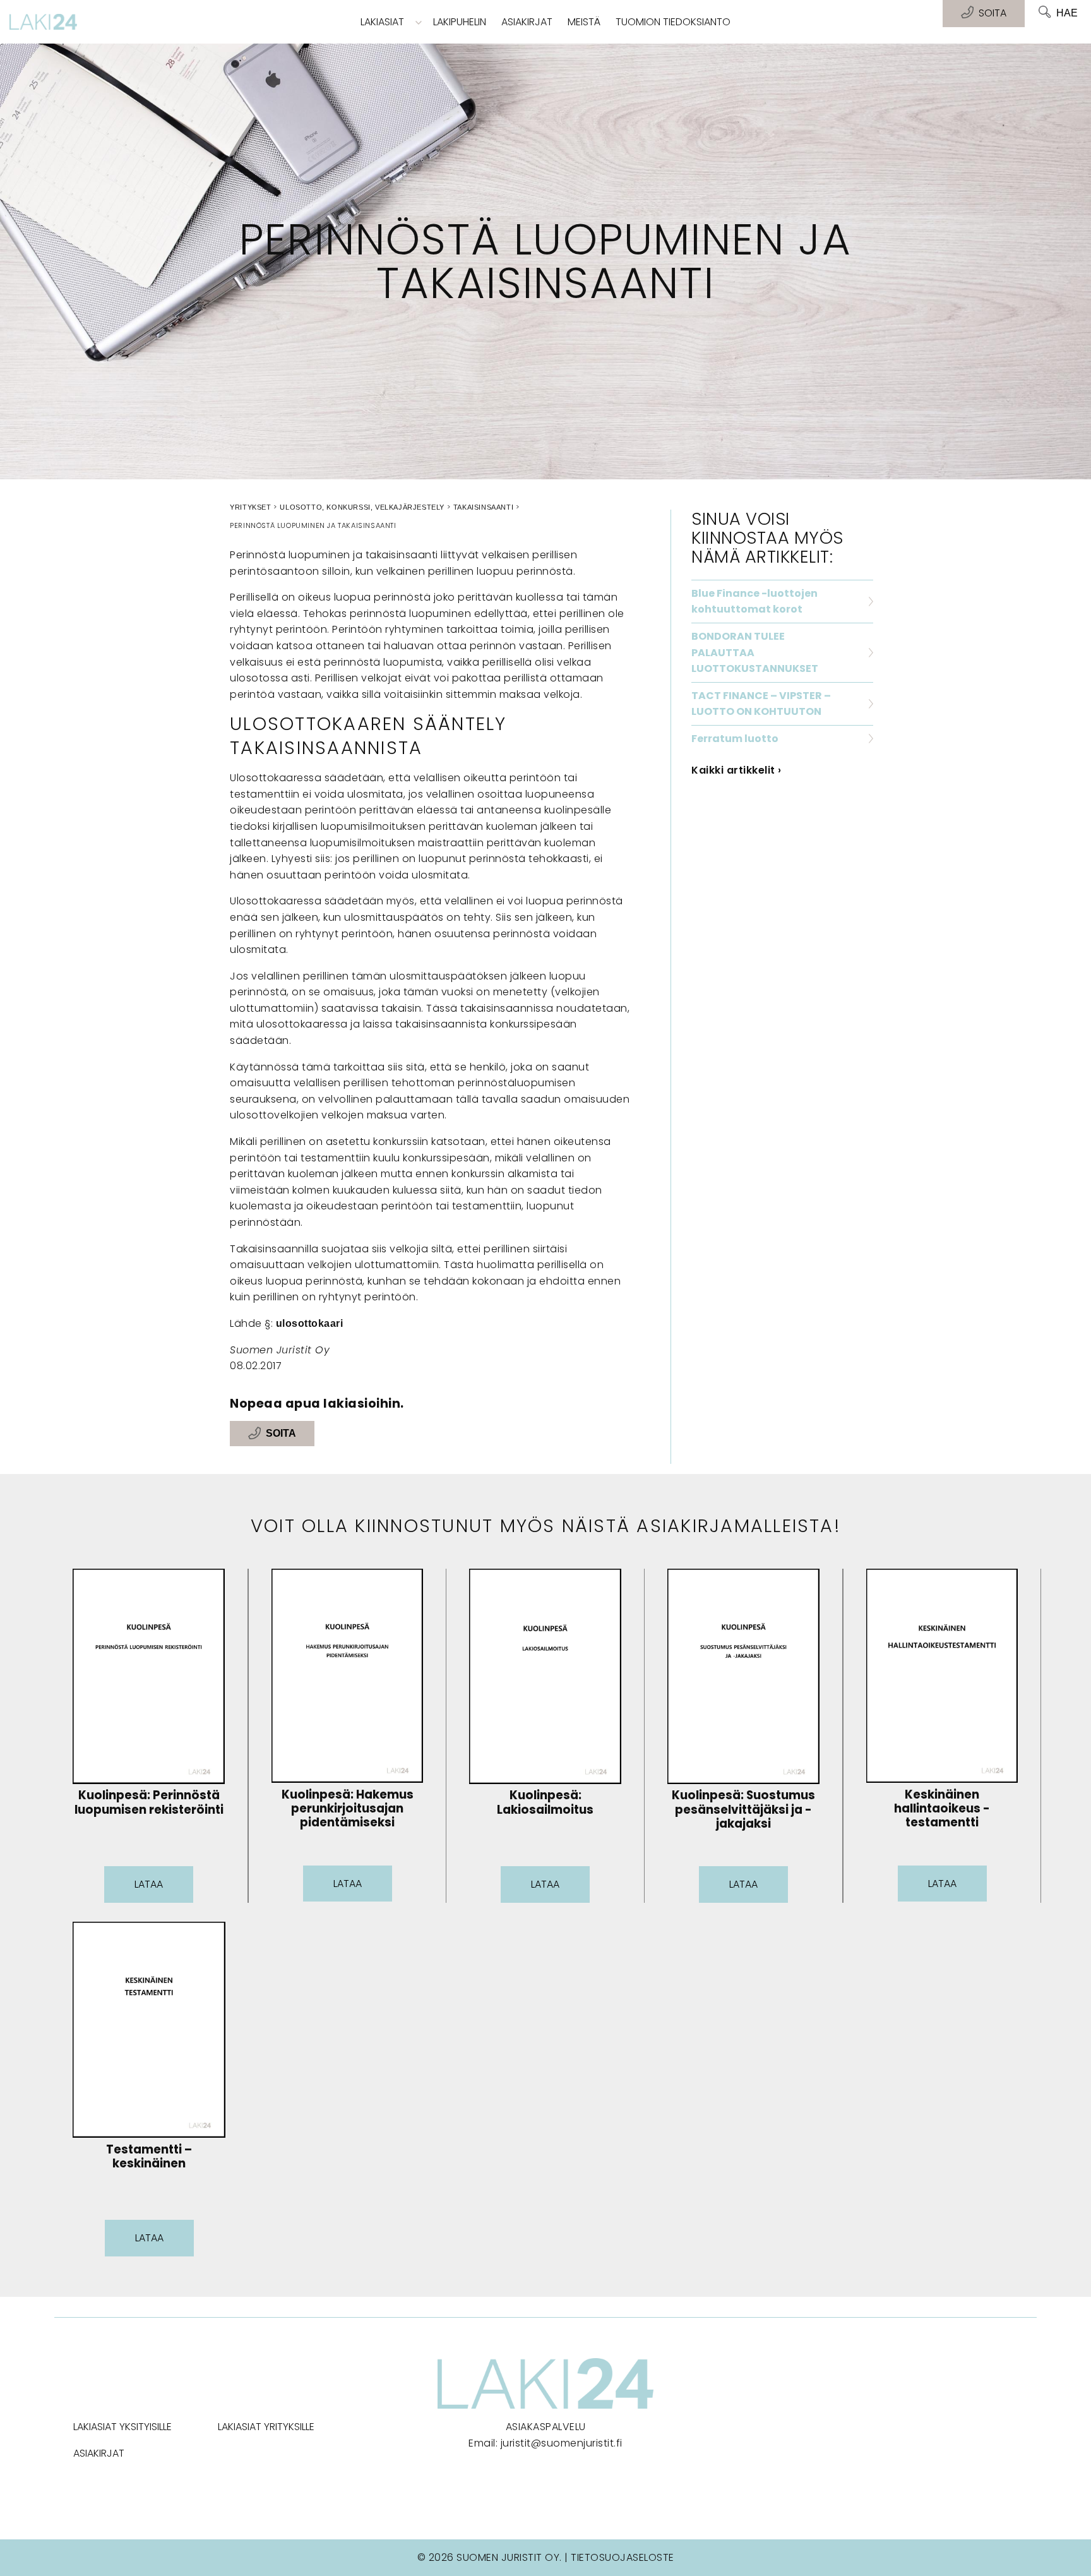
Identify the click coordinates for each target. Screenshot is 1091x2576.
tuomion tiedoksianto (673, 22)
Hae (1067, 13)
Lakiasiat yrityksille (266, 2427)
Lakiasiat (382, 22)
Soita (281, 1434)
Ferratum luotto (735, 739)
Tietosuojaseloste (623, 2557)
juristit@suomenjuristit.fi (562, 2443)
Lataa (149, 1884)
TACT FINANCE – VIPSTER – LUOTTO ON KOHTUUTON (761, 704)
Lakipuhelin (460, 22)
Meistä (584, 22)
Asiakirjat (527, 22)
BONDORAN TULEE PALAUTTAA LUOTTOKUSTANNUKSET (755, 652)
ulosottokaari (310, 1323)
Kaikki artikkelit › (736, 770)
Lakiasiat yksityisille (122, 2427)
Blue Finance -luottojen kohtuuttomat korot (754, 602)
